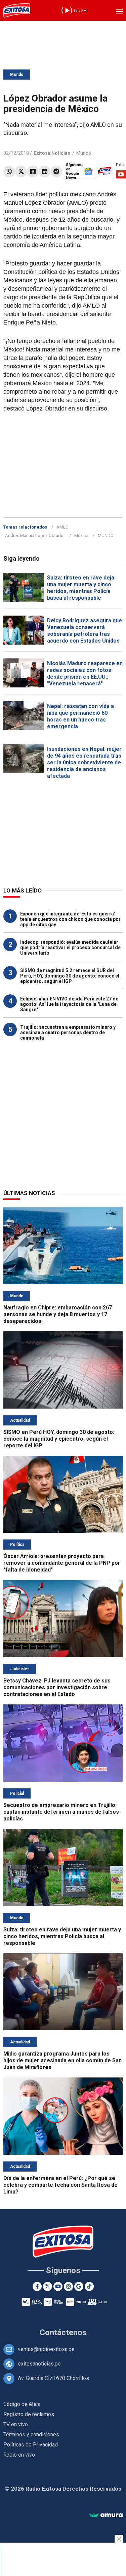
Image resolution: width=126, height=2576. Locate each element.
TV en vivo (16, 2424)
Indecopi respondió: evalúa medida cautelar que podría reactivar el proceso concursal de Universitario (70, 947)
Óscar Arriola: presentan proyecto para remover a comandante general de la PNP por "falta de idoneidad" (62, 1563)
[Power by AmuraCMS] (106, 2515)
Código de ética (22, 2404)
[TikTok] (89, 2286)
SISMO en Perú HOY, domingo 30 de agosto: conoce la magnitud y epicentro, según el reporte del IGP (59, 1439)
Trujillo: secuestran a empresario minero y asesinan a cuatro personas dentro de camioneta (68, 1032)
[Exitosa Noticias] (17, 10)
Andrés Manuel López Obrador (35, 535)
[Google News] (79, 2286)
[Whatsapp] (9, 172)
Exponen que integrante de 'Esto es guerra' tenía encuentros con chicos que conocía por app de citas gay (70, 919)
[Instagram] (68, 2286)
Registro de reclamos (29, 2414)
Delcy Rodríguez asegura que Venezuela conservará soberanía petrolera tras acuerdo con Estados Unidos (85, 631)
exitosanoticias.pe (39, 2364)
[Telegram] (56, 172)
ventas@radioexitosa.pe (46, 2349)
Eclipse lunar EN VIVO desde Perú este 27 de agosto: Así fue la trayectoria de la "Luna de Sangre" (69, 1004)
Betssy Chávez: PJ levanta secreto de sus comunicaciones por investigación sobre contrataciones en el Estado (57, 1687)
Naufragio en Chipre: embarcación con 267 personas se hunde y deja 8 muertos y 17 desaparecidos (58, 1314)
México (81, 535)
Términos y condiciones (31, 2435)
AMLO (62, 527)
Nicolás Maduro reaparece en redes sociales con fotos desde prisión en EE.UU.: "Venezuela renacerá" (85, 673)
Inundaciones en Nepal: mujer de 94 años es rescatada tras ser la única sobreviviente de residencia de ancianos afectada (84, 762)
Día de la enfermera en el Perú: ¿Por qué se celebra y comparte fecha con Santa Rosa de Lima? (60, 2185)
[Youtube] (58, 2286)
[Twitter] (21, 172)
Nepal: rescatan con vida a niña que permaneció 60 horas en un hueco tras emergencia (80, 716)
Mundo (17, 75)
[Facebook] (33, 172)
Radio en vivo (19, 2455)
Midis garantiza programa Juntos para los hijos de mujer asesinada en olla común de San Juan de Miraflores (62, 2060)
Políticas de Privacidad (31, 2445)
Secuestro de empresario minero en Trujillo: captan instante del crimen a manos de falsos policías (61, 1812)
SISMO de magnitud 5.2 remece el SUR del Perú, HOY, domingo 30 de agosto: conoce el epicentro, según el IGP (70, 976)
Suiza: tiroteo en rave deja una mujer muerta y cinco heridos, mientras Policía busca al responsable (81, 588)
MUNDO (106, 535)
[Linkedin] (45, 172)
